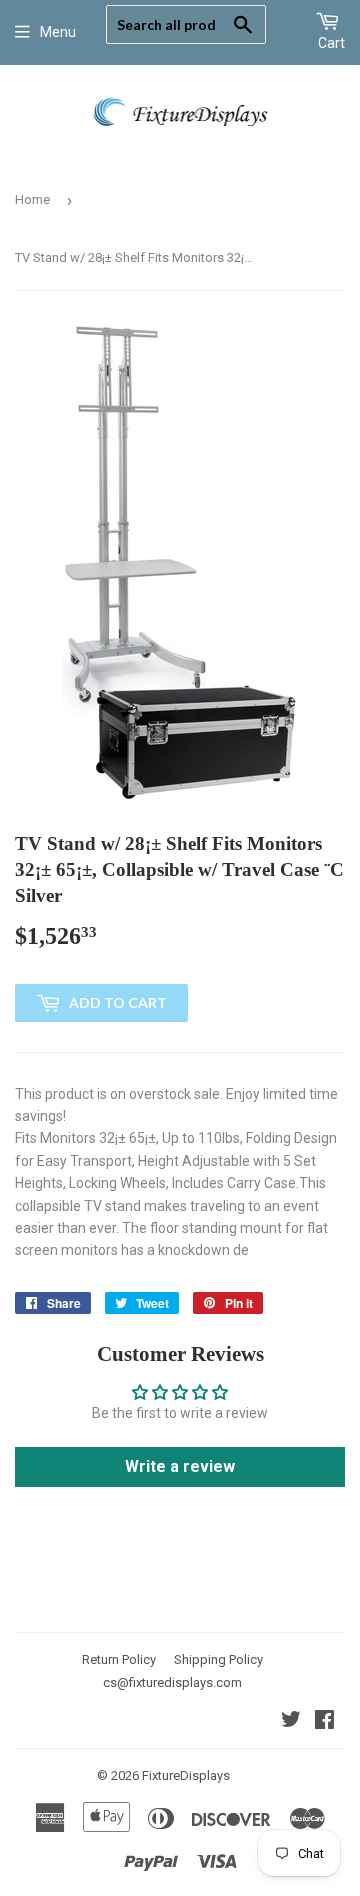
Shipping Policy (218, 1659)
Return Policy (119, 1659)
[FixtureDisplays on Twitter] (291, 1722)
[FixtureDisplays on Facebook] (324, 1722)
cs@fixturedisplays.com (172, 1682)
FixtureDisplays (186, 1775)
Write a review (180, 1466)
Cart (331, 43)
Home (32, 199)
